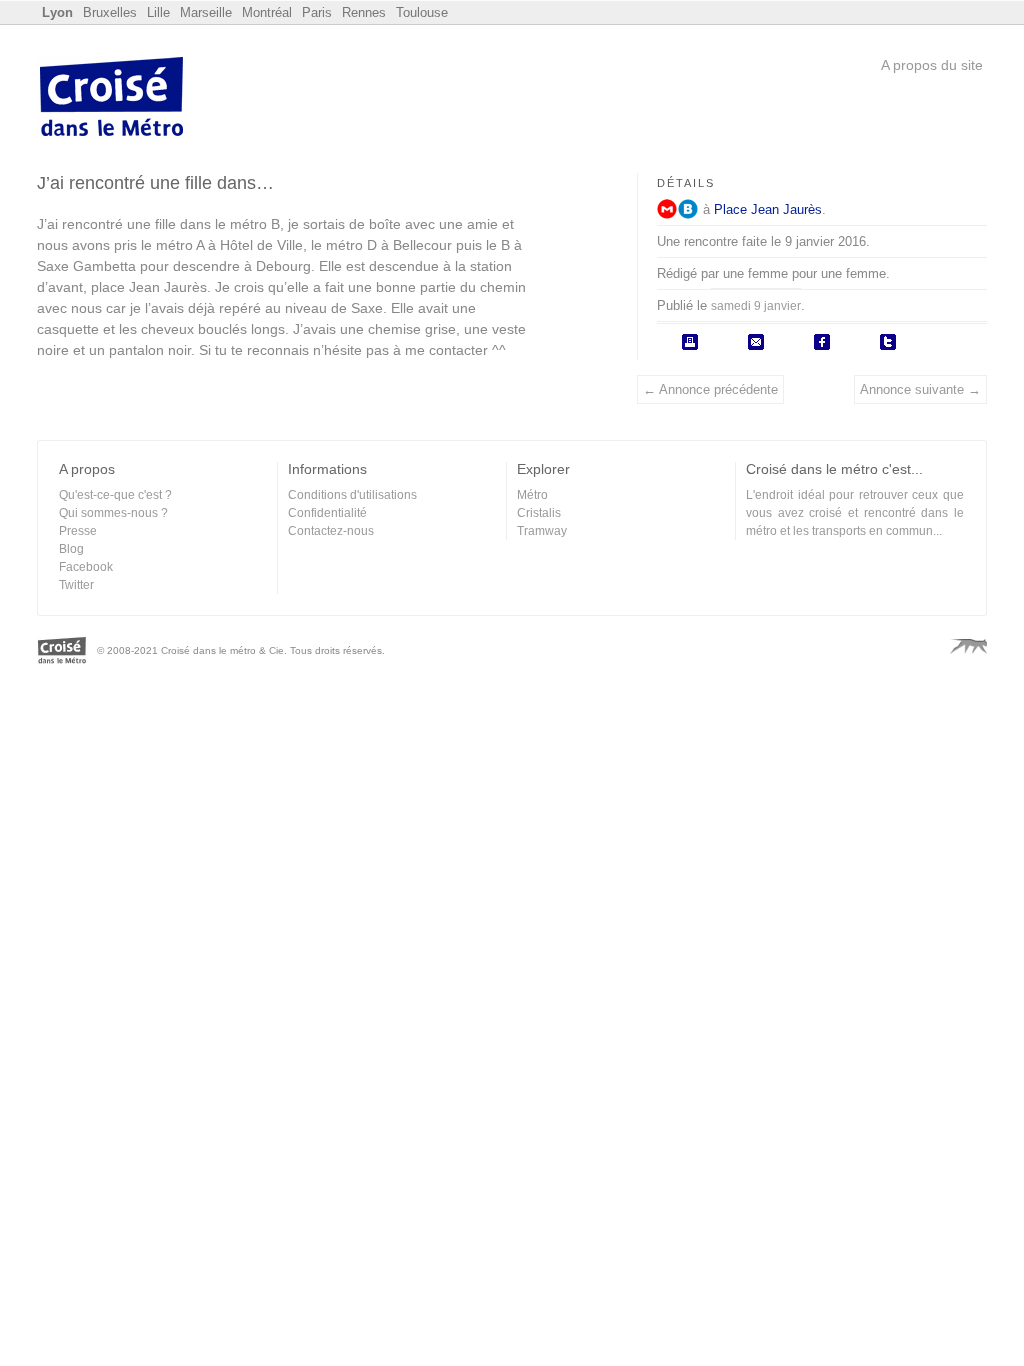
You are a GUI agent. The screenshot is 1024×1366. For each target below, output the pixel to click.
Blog (71, 549)
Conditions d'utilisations (352, 495)
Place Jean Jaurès (768, 209)
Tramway (542, 531)
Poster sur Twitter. (888, 342)
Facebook (86, 567)
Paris (317, 12)
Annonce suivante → (920, 389)
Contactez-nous (331, 531)
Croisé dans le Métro (112, 99)
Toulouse (422, 12)
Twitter (76, 585)
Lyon (57, 12)
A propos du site (932, 65)
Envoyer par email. (756, 342)
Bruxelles (110, 12)
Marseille (206, 12)
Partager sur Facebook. (822, 342)
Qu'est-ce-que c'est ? (115, 495)
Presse (78, 531)
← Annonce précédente (710, 389)
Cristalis (539, 513)
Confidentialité (327, 513)
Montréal (267, 12)
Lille (158, 12)
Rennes (364, 12)
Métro (667, 209)
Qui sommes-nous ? (113, 513)
